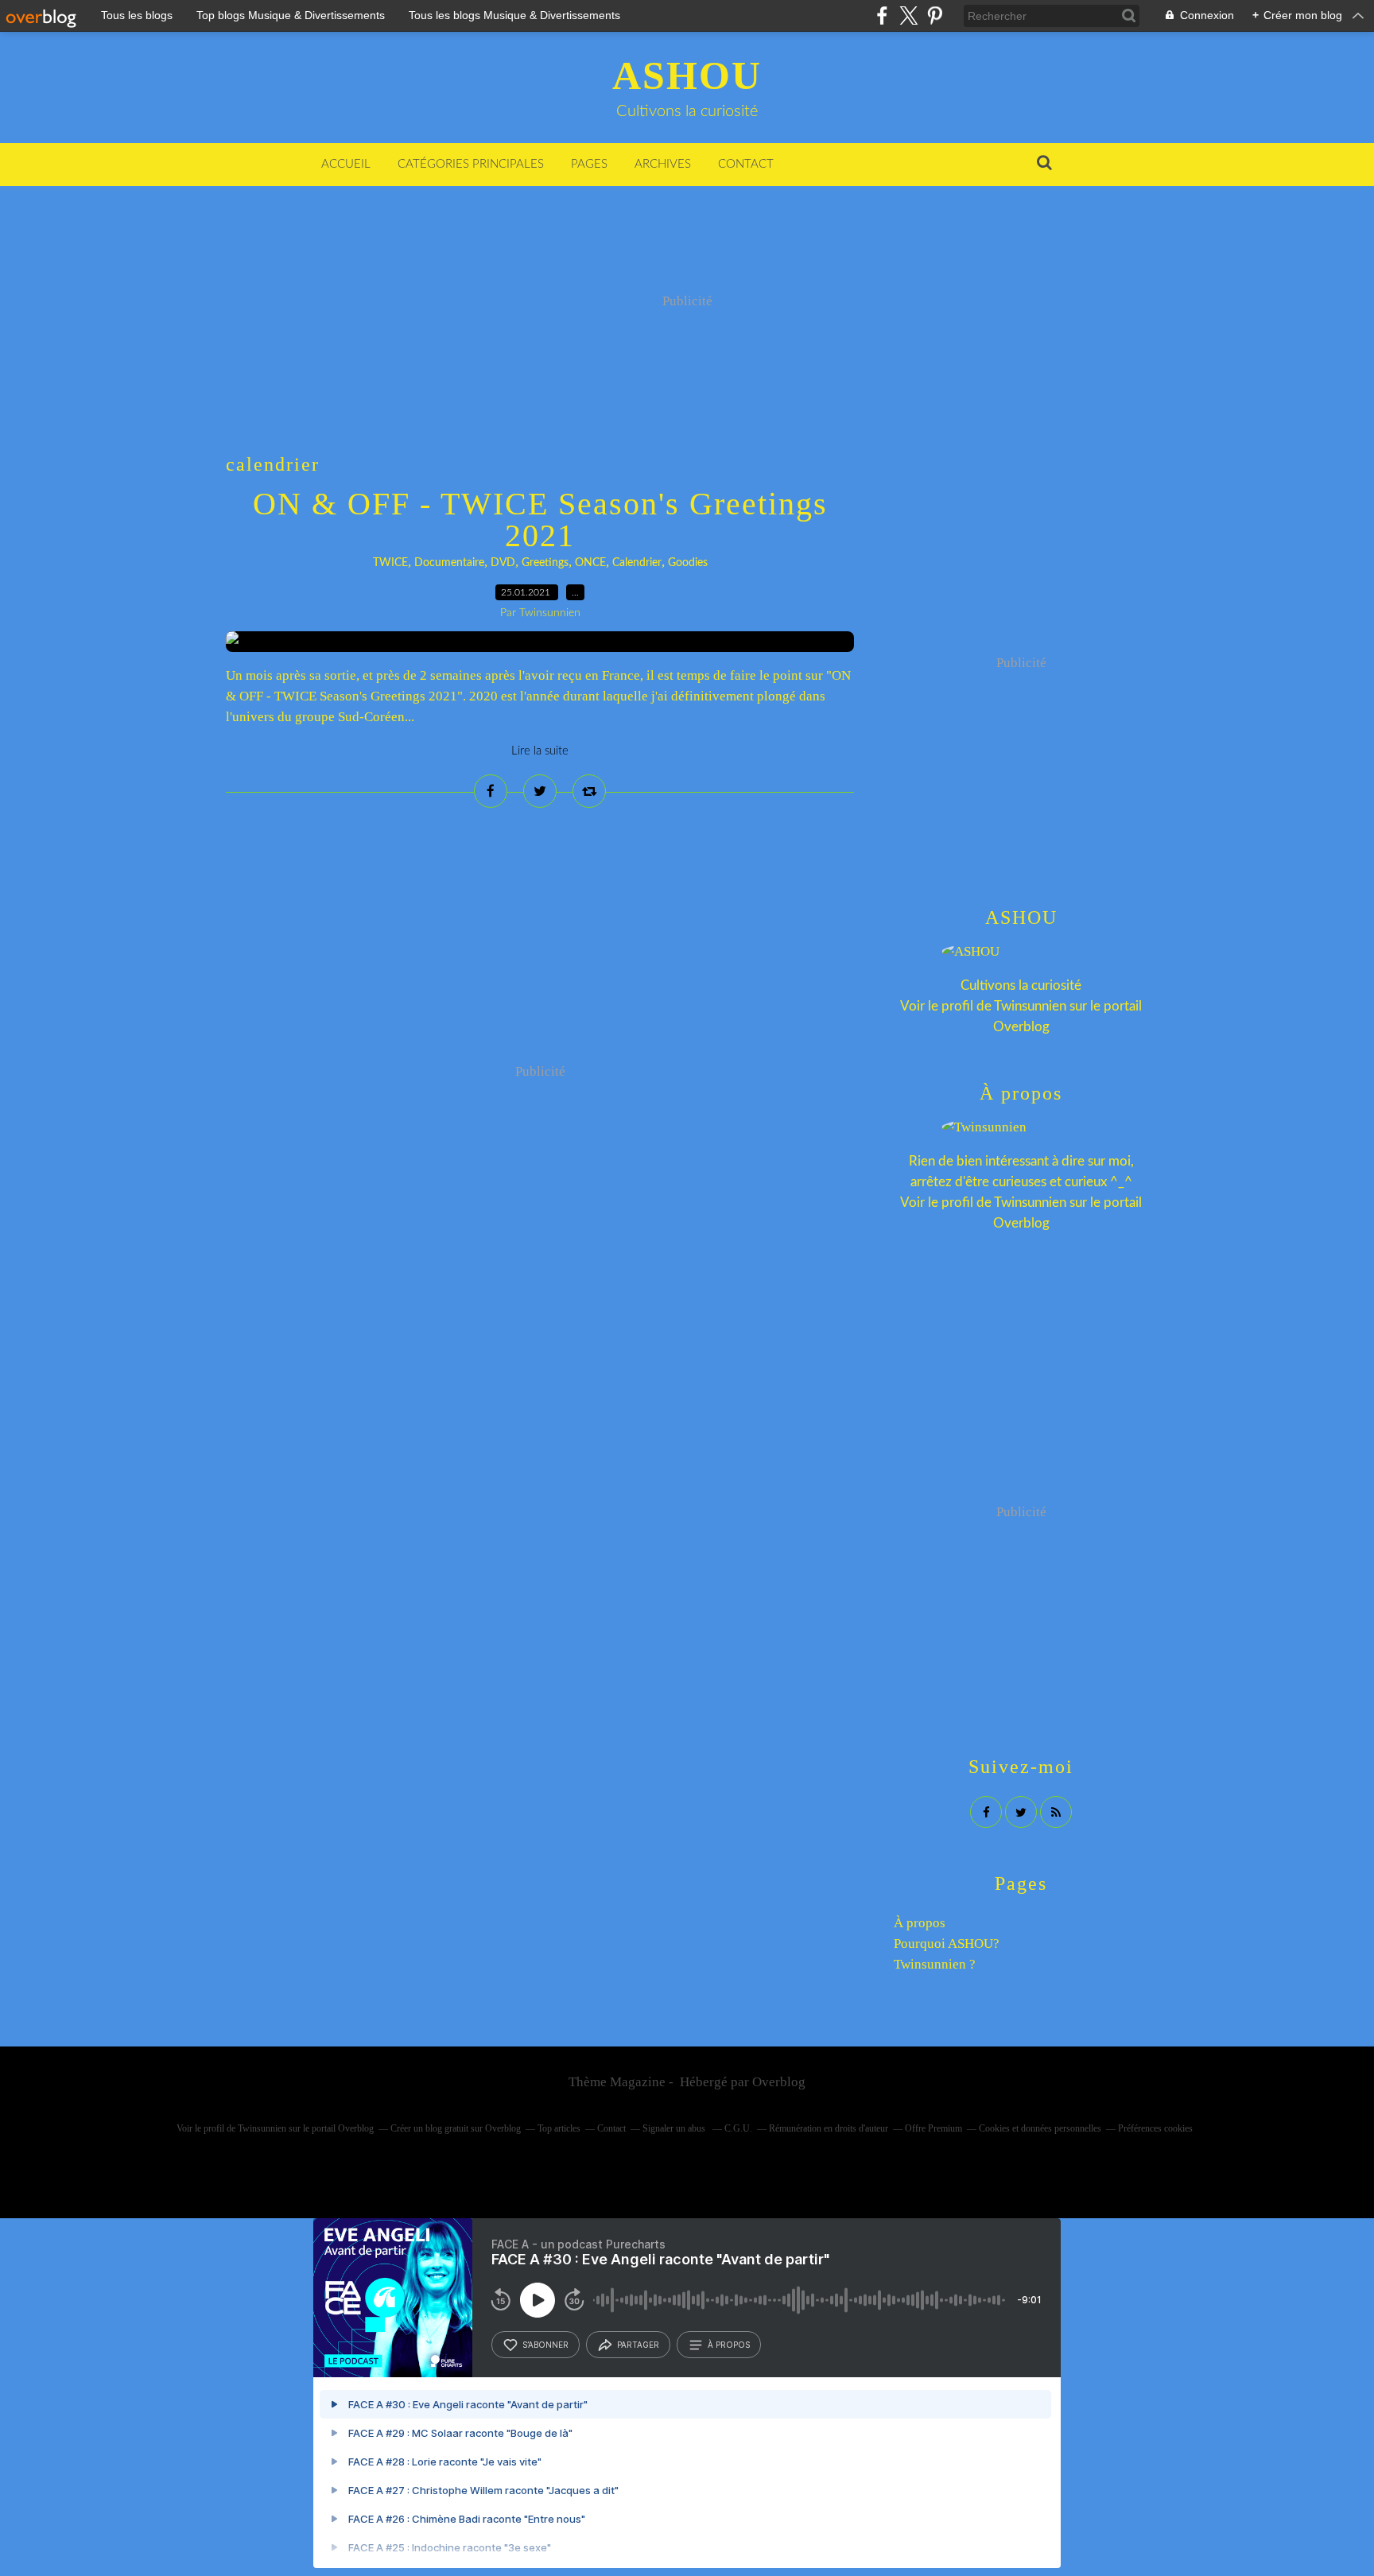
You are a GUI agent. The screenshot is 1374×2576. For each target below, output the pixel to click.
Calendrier (637, 563)
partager (638, 2345)
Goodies (688, 563)
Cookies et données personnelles (1040, 2128)
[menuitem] (346, 165)
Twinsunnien (1030, 1006)
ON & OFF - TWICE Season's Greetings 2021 (540, 520)
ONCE (590, 563)
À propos (920, 1923)
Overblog (779, 2082)
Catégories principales (471, 164)
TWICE (390, 563)
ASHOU (687, 76)
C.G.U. (738, 2128)
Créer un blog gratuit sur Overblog (456, 2128)
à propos (729, 2345)
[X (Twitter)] (908, 16)
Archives (663, 164)
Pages (589, 164)
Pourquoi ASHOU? (947, 1944)
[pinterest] (935, 16)
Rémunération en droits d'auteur (829, 2128)
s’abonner (545, 2345)
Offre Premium (933, 2128)
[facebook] (882, 16)
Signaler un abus (675, 2128)
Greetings (545, 563)
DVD (503, 563)
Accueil (346, 164)
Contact (746, 164)
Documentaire (449, 563)
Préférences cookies (1155, 2128)
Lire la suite (540, 751)
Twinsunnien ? (935, 1964)
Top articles (559, 2128)
